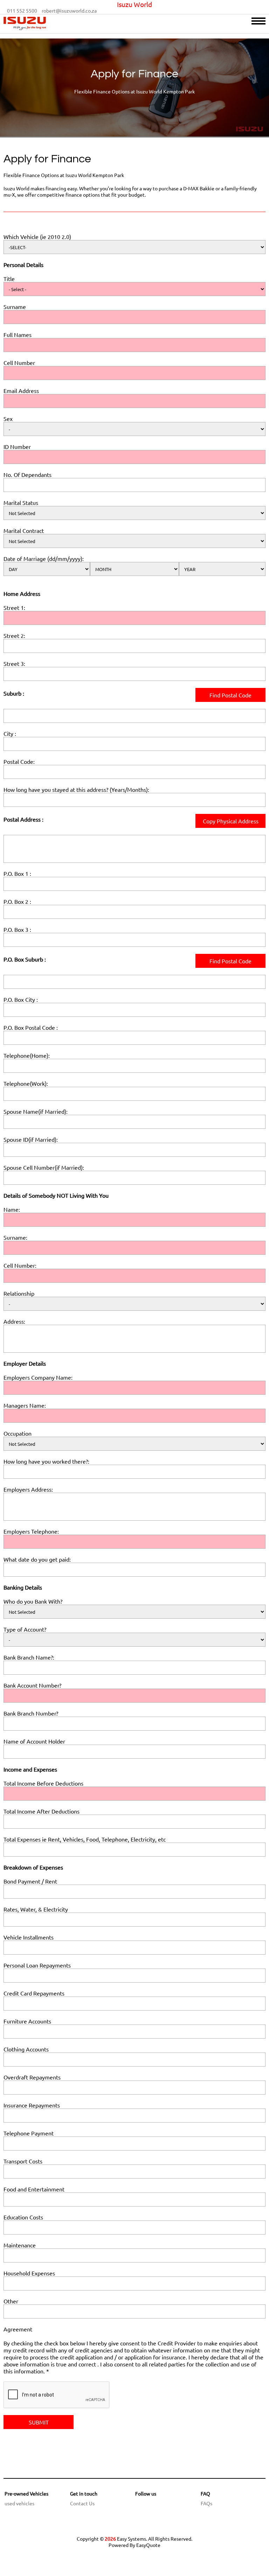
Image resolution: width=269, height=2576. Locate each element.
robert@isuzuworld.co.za (69, 10)
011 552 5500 (22, 10)
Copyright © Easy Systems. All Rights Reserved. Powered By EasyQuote (134, 2542)
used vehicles (19, 2503)
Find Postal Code (230, 695)
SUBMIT (39, 2422)
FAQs (206, 2503)
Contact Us (82, 2503)
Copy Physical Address (231, 821)
